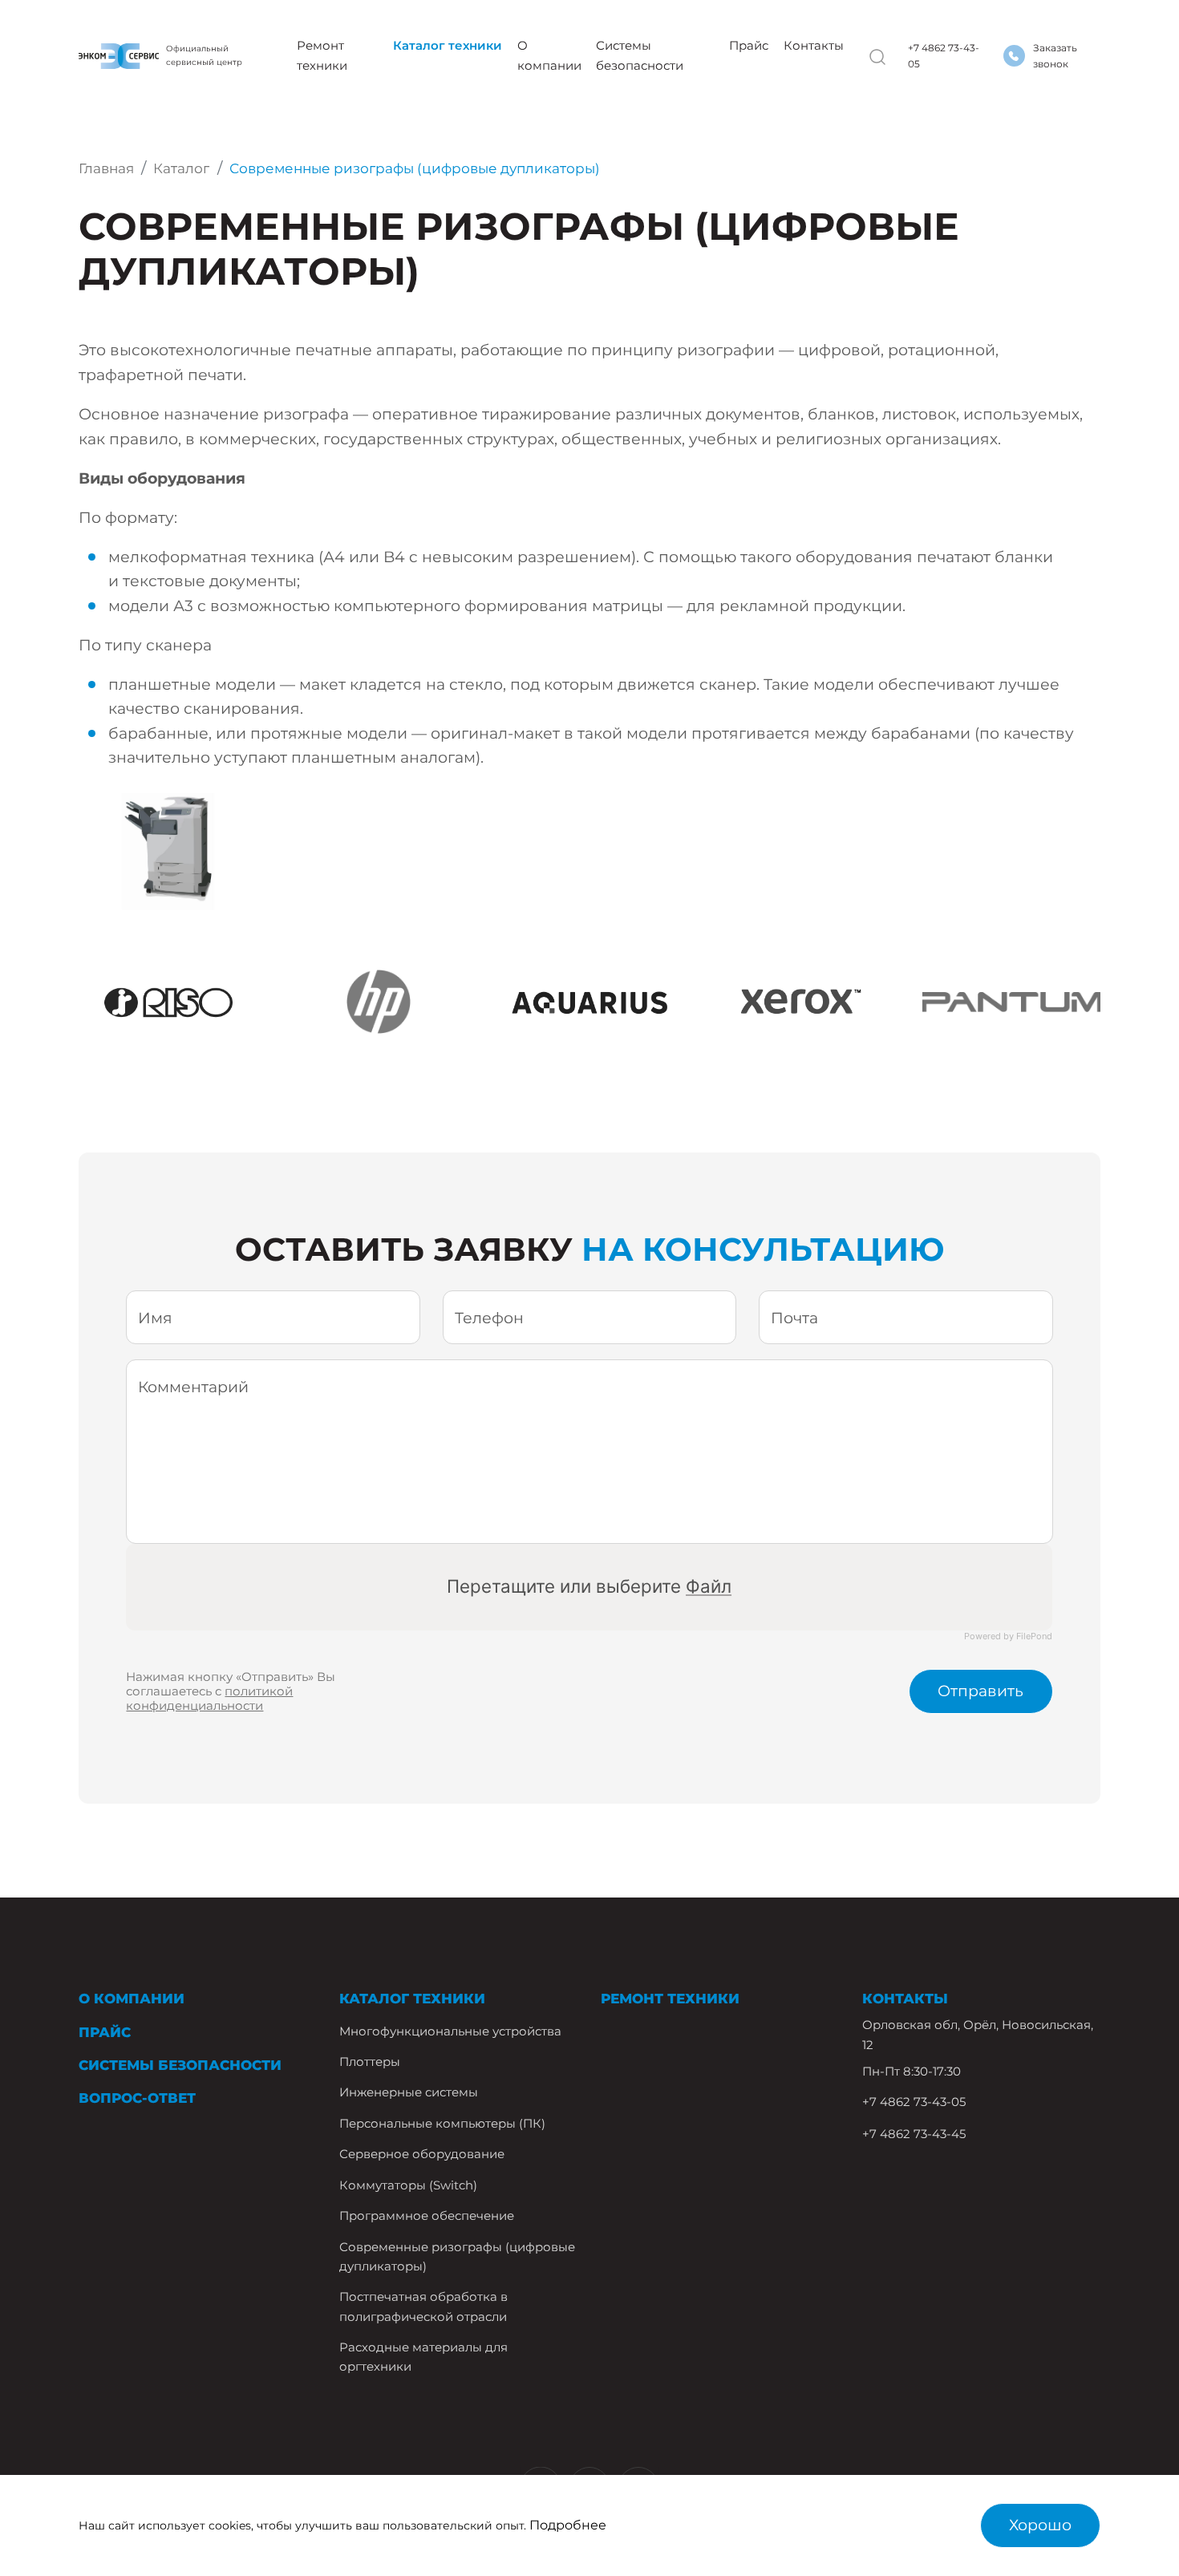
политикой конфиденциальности (209, 1699)
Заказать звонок (1055, 56)
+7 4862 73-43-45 (914, 2134)
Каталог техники (448, 45)
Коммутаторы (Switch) (408, 2185)
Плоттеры (370, 2062)
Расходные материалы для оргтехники (423, 2357)
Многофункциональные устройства (450, 2031)
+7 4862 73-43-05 (944, 56)
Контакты (814, 45)
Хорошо (1040, 2525)
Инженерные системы (409, 2092)
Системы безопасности (640, 55)
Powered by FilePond (1009, 1636)
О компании (549, 55)
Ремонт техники (322, 55)
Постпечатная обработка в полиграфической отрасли (423, 2307)
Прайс (749, 45)
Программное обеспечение (427, 2216)
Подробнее (568, 2525)
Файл (709, 1586)
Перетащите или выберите (590, 1586)
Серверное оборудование (422, 2154)
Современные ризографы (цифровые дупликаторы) (457, 2257)
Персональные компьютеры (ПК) (442, 2124)
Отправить (980, 1691)
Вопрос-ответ (137, 2098)
